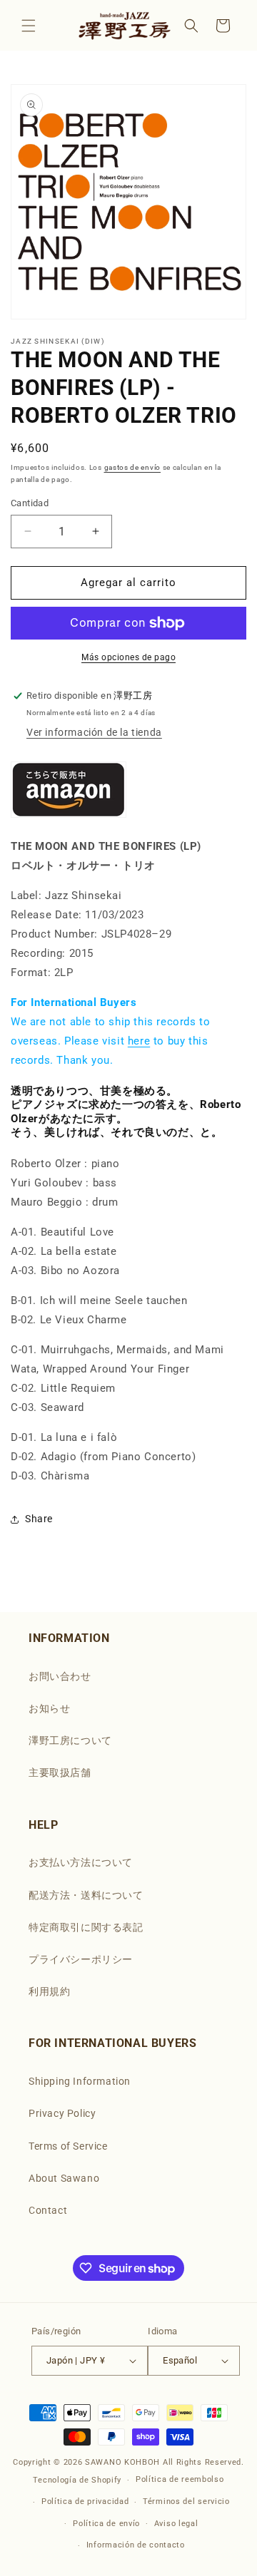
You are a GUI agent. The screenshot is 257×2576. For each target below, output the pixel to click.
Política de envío (106, 2524)
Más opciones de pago (128, 657)
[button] (29, 26)
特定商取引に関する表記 (86, 1927)
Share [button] (39, 1519)
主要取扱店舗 (60, 1772)
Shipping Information (80, 2081)
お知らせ (49, 1708)
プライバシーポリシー (81, 1959)
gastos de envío (133, 467)
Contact (48, 2210)
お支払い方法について (81, 1862)
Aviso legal (176, 2524)
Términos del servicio (186, 2501)
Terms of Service (68, 2146)
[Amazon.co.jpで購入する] (69, 816)
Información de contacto (136, 2545)
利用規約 (49, 1991)
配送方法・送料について (86, 1895)
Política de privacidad (85, 2501)
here (139, 1041)
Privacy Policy (62, 2113)
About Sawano (64, 2178)
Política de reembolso (180, 2479)
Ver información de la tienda (94, 732)
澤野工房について (70, 1740)
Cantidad (30, 503)
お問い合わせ (60, 1676)
